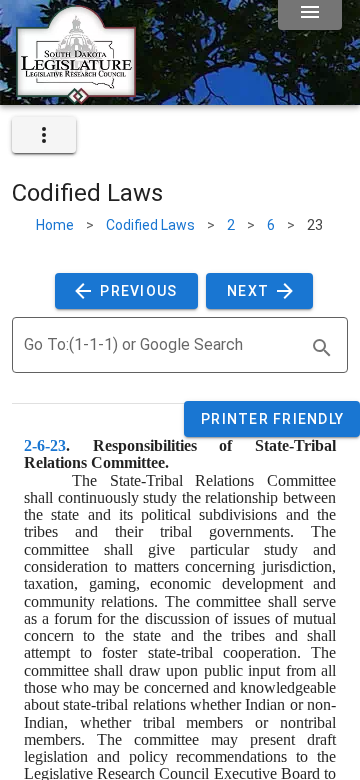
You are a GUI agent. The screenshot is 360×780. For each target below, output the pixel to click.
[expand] (44, 135)
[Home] (76, 97)
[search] (322, 348)
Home (55, 225)
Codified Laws (150, 225)
